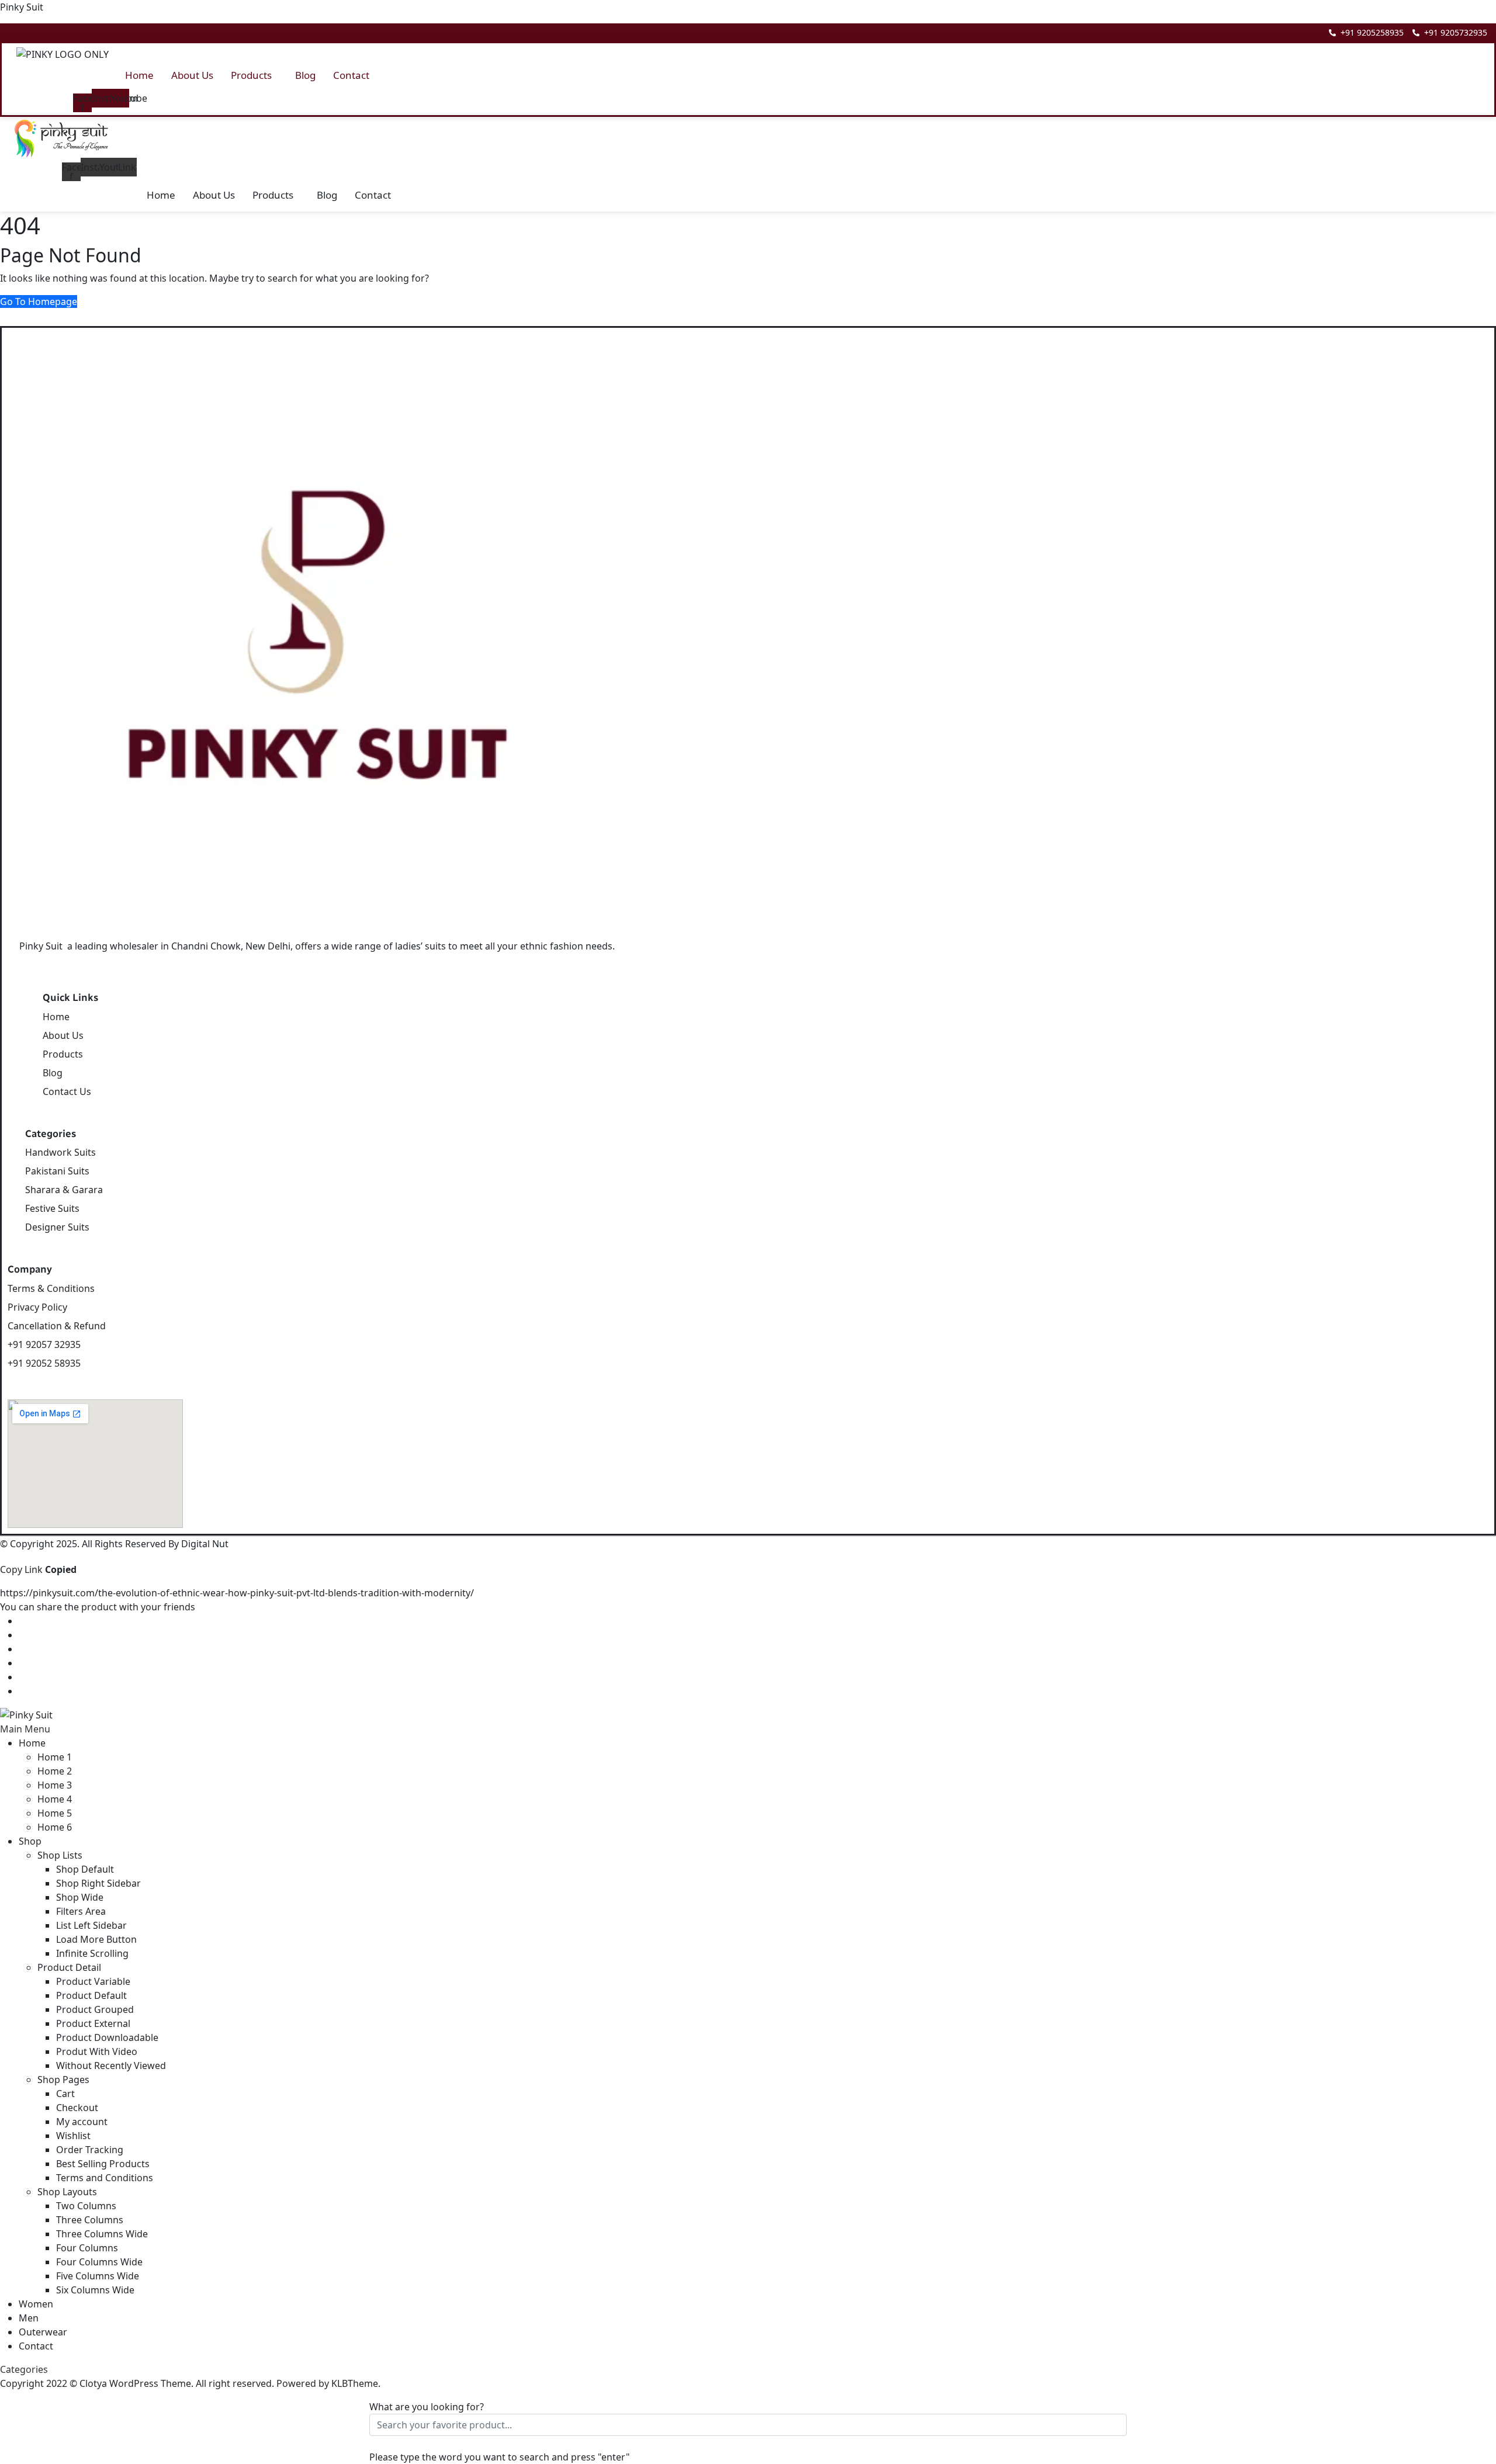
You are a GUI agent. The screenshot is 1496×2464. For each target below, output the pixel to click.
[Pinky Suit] (26, 1714)
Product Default (91, 1995)
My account (82, 2122)
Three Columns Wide (102, 2234)
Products (251, 75)
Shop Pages (63, 2080)
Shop (30, 1841)
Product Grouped (95, 2009)
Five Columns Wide (98, 2276)
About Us (192, 75)
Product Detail (69, 1967)
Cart (65, 2094)
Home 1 (55, 1757)
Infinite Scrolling (92, 1953)
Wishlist (73, 2136)
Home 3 (55, 1785)
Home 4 (55, 1799)
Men (29, 2318)
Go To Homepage (39, 301)
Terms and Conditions (105, 2178)
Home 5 (55, 1813)
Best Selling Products (103, 2164)
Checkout (77, 2108)
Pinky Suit (22, 7)
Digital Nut (205, 1544)
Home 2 (55, 1771)
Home (139, 75)
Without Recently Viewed (111, 2066)
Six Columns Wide (95, 2290)
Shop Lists (60, 1855)
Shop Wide (80, 1897)
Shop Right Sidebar (98, 1883)
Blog (305, 75)
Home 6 (55, 1827)
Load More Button (96, 1939)
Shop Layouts (67, 2192)
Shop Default (85, 1869)
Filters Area (81, 1911)
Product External (93, 2023)
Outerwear (43, 2332)
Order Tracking (90, 2150)
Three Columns (90, 2220)
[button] (254, 75)
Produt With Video (97, 2051)
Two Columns (86, 2206)
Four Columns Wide (99, 2262)
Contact (351, 75)
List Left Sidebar (91, 1925)
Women (36, 2304)
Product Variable (93, 1981)
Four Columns (87, 2248)
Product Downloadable (107, 2037)
